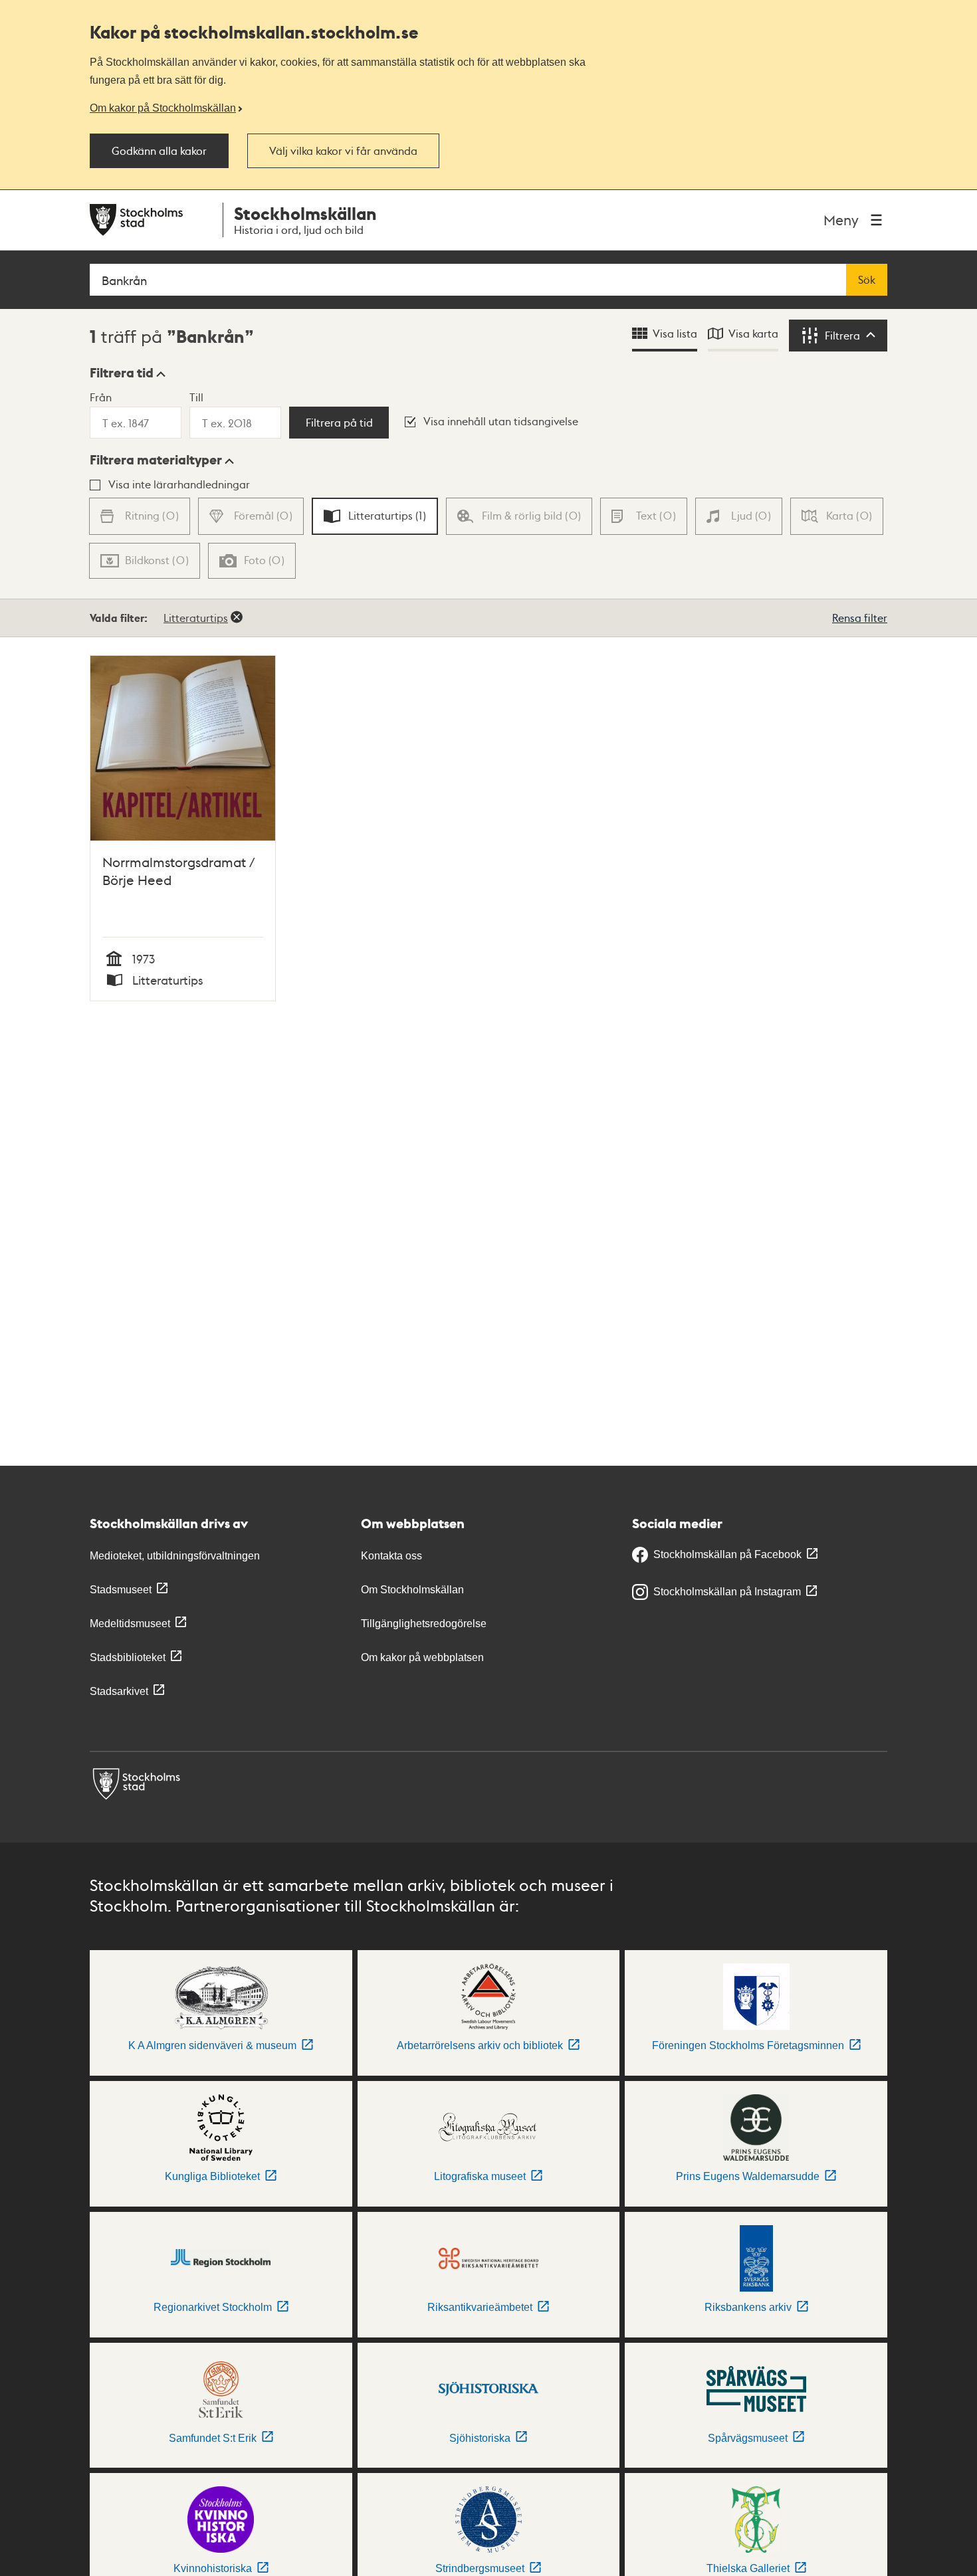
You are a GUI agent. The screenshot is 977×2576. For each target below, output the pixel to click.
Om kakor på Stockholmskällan (163, 108)
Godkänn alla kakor (159, 151)
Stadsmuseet (121, 1590)
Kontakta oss (391, 1556)
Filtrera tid (122, 373)
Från (101, 397)
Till (196, 397)
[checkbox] (375, 516)
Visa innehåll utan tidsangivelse (501, 421)
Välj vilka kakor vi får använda (343, 151)
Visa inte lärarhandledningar (179, 484)
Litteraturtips (196, 618)
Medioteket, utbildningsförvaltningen (175, 1556)
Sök (867, 280)
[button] (128, 373)
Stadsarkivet (119, 1691)
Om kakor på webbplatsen (422, 1657)
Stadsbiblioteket (128, 1657)
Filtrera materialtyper (156, 460)
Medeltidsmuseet (130, 1624)
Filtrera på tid (339, 423)
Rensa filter (860, 618)
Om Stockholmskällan (412, 1590)
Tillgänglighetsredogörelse (424, 1624)
